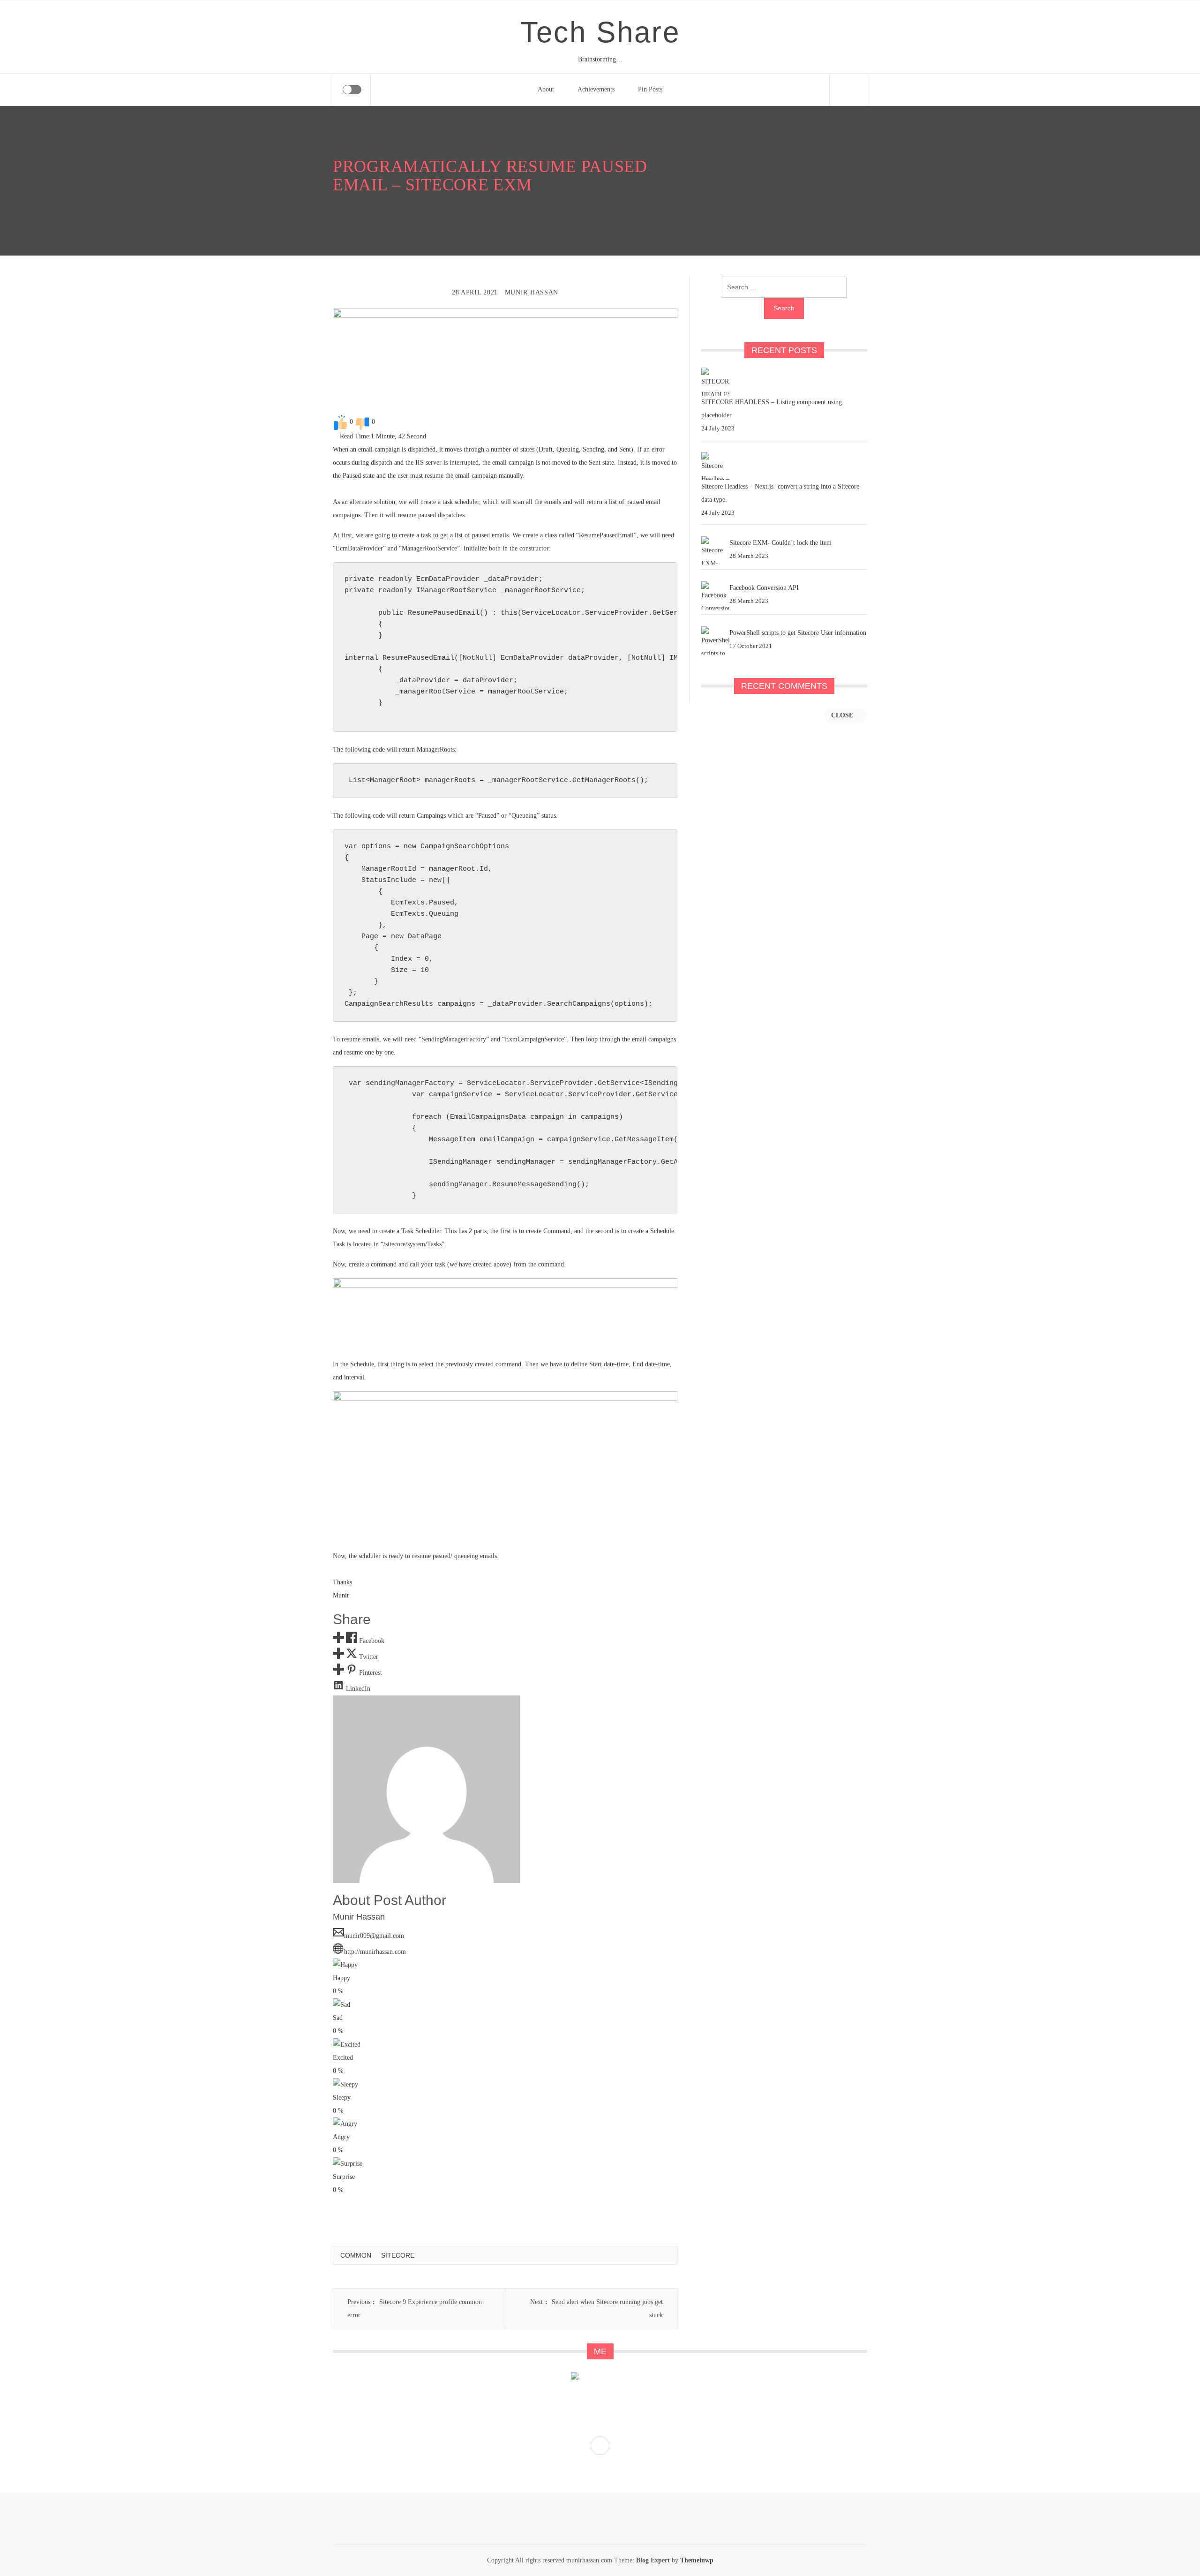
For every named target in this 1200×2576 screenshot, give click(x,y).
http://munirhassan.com (375, 1952)
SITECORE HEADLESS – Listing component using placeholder (772, 409)
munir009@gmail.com (374, 1936)
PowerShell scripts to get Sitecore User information (798, 633)
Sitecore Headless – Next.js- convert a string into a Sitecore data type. (780, 493)
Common (356, 2255)
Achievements (596, 89)
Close (843, 715)
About (546, 89)
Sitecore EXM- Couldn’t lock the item (780, 543)
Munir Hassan (532, 292)
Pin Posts (650, 89)
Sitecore (398, 2255)
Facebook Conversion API (764, 588)
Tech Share (600, 32)
